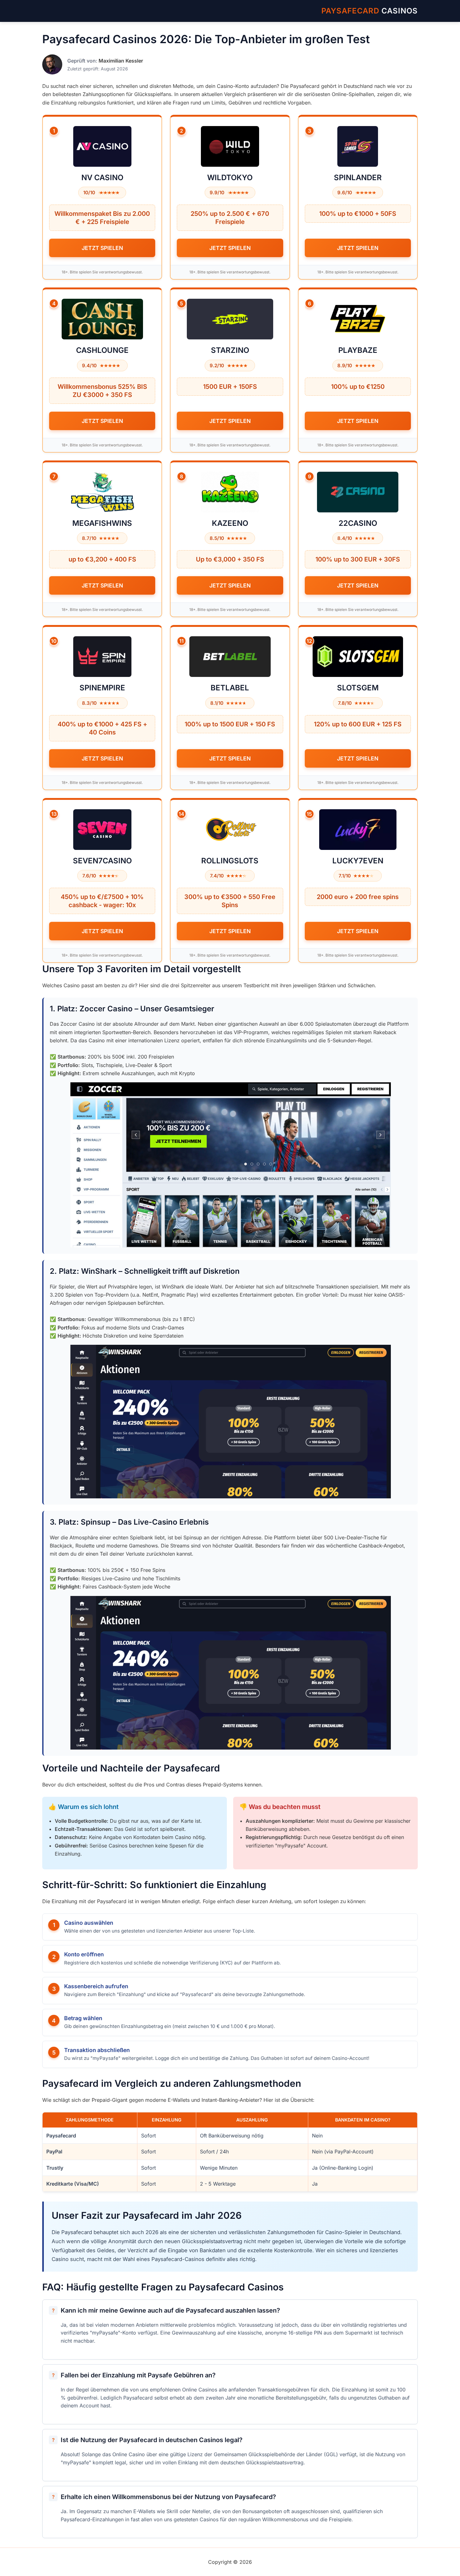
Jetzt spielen (102, 248)
